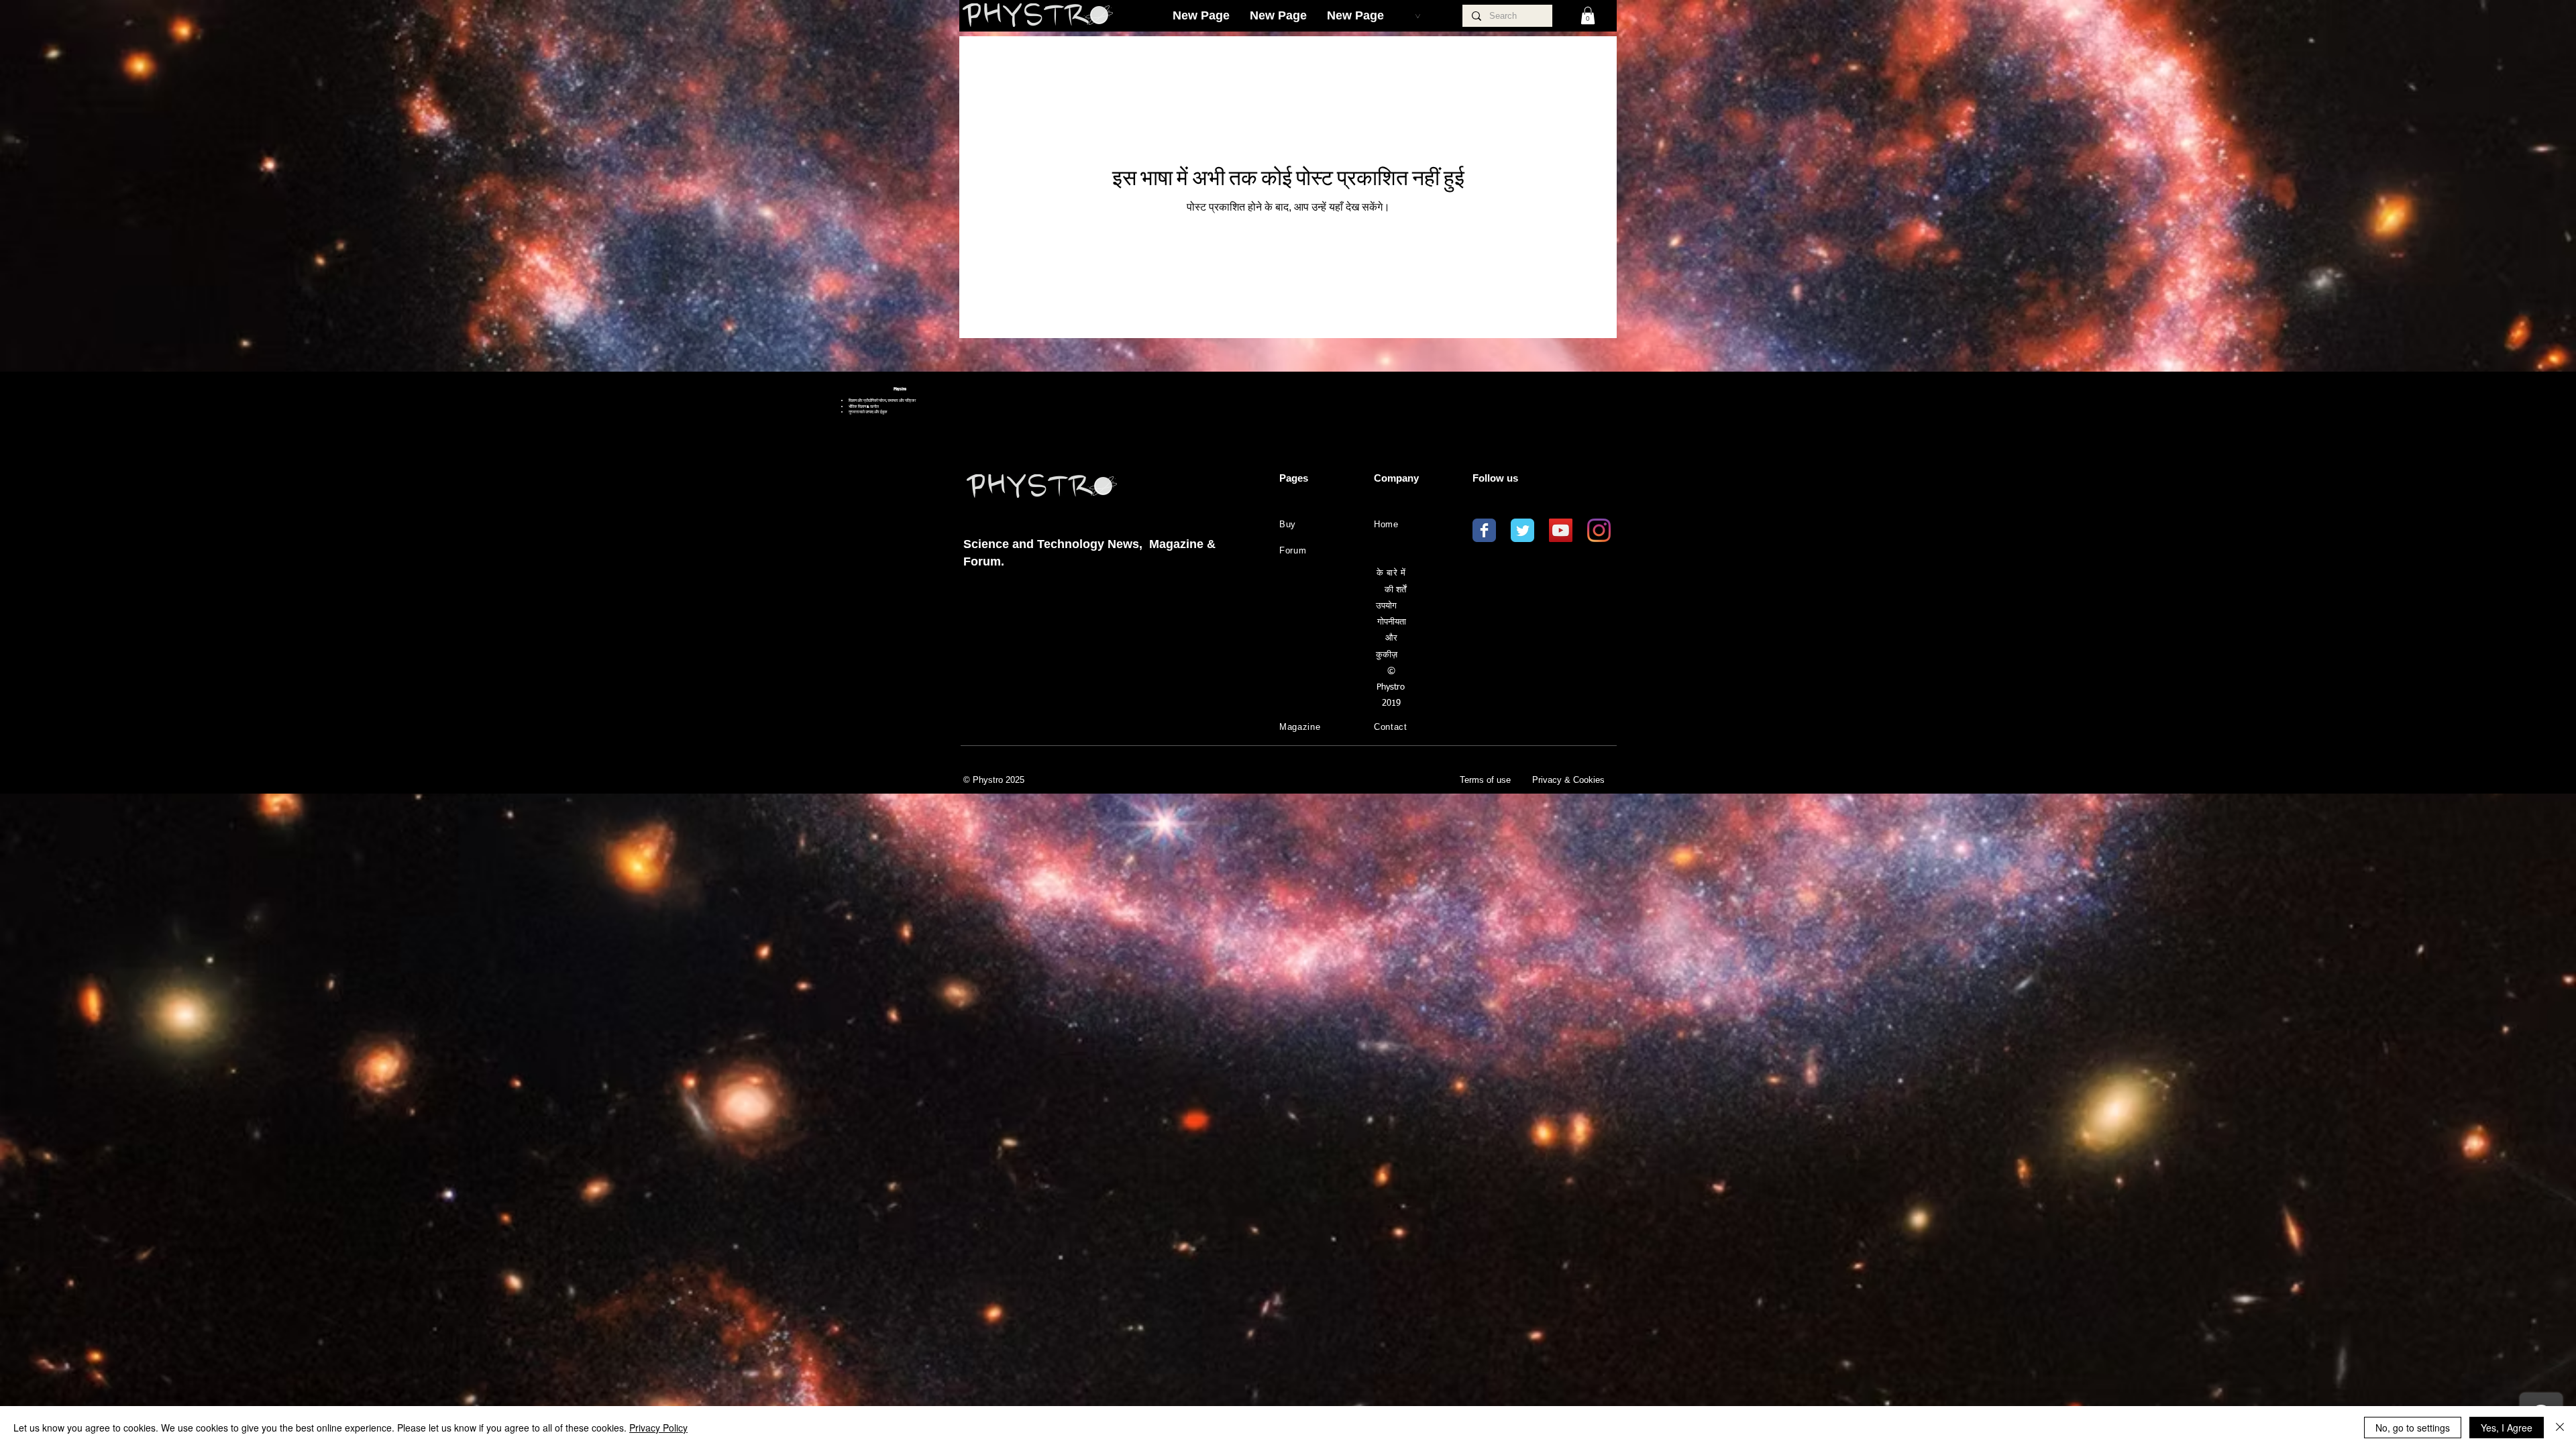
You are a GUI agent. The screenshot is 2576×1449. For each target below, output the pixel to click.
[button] (1588, 15)
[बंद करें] (2560, 1428)
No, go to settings (2413, 1428)
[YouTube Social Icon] (1561, 530)
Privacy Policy (658, 1428)
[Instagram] (1599, 530)
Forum (1293, 550)
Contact (1391, 727)
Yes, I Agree (2507, 1428)
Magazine (1300, 727)
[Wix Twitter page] (1522, 530)
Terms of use (1485, 780)
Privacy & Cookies (1568, 780)
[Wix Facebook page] (1484, 530)
